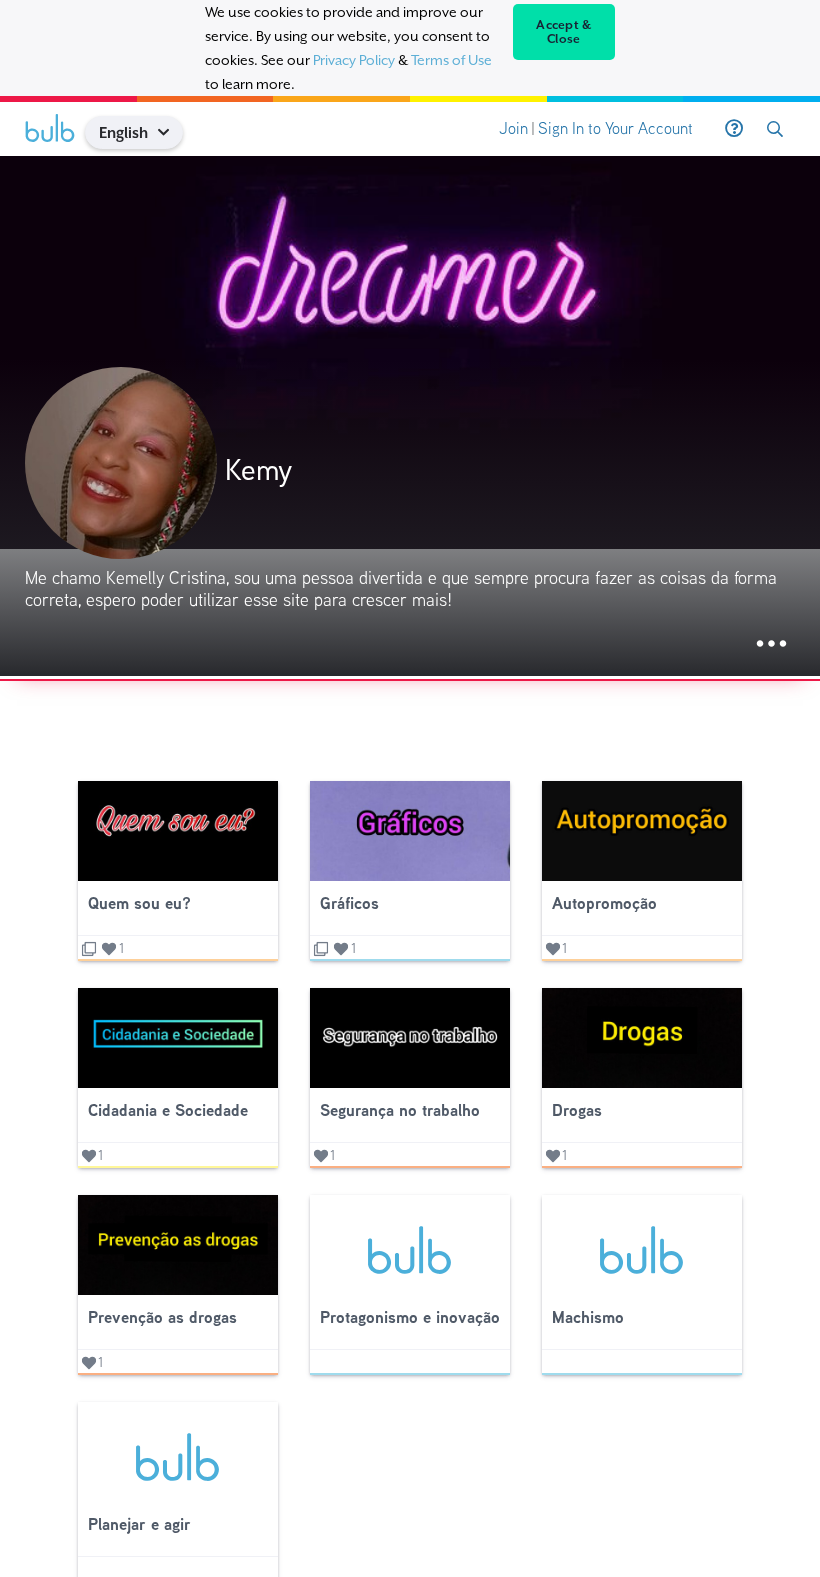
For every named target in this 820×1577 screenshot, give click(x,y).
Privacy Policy (354, 60)
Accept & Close (563, 32)
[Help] (734, 129)
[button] (171, 132)
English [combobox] (123, 132)
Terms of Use (451, 60)
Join (513, 128)
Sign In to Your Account (615, 128)
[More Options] (771, 644)
